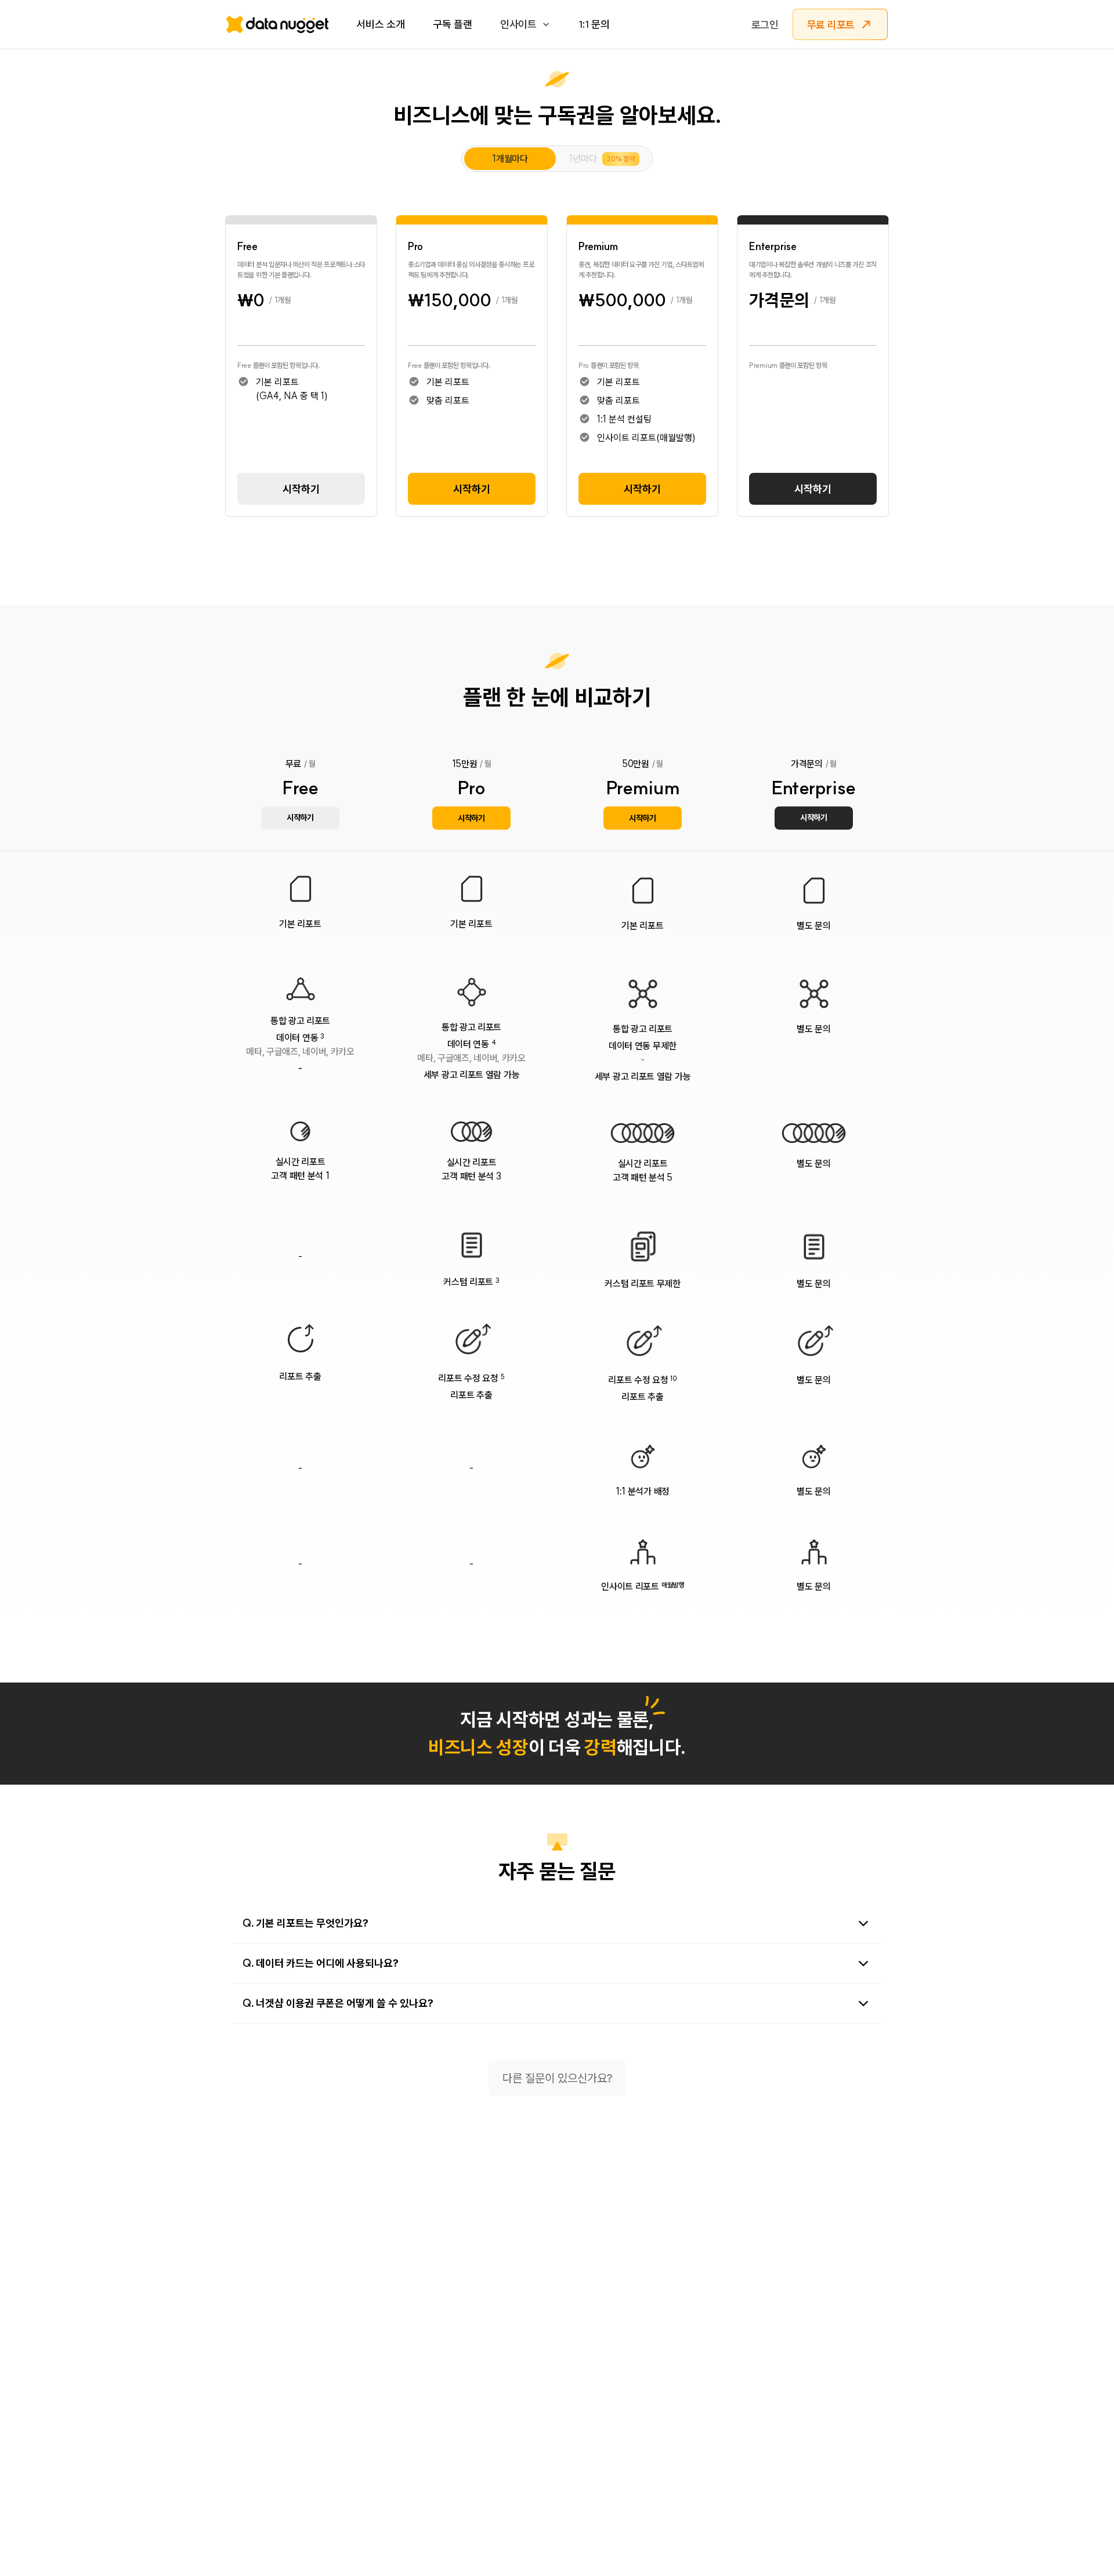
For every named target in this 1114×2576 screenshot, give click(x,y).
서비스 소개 (381, 24)
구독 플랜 (453, 24)
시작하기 (301, 489)
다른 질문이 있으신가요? (557, 2078)
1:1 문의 (594, 24)
